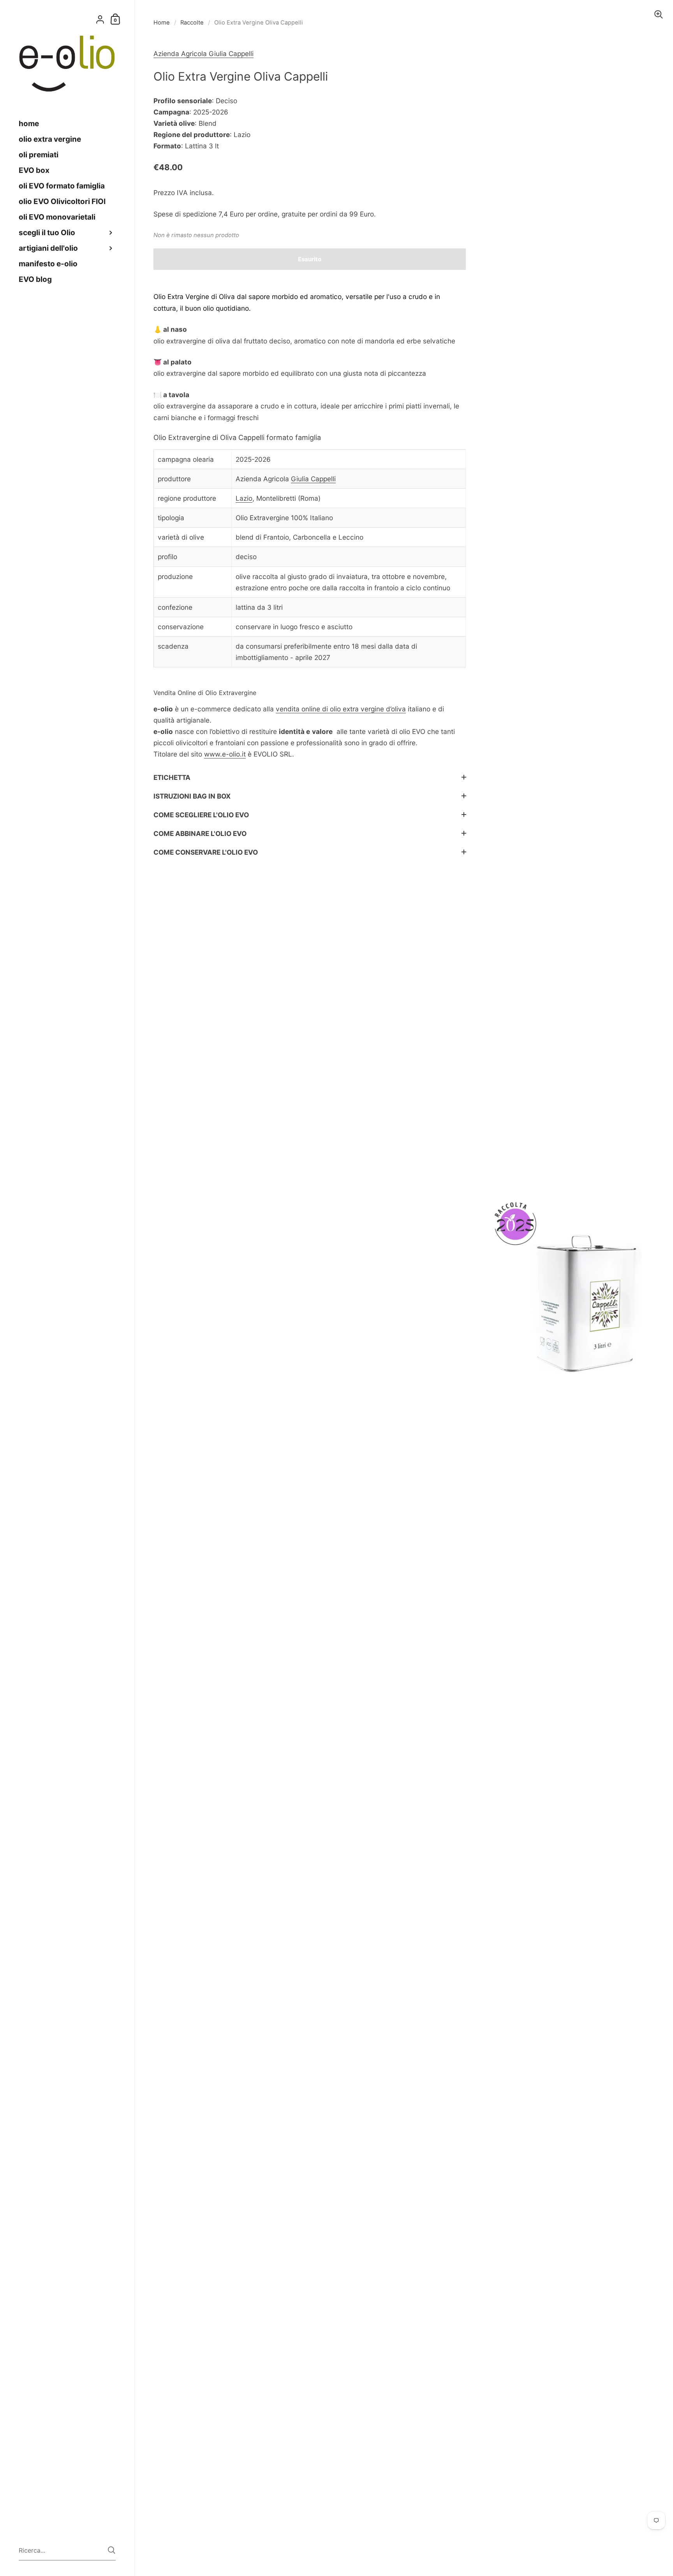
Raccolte (192, 23)
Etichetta (172, 777)
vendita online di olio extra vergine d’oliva (341, 709)
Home (162, 23)
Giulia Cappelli (313, 479)
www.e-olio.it (225, 754)
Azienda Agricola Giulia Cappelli (203, 54)
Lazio (244, 498)
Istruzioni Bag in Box (192, 796)
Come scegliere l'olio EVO (201, 815)
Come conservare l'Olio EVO (206, 852)
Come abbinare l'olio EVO (200, 833)
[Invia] (112, 2550)
